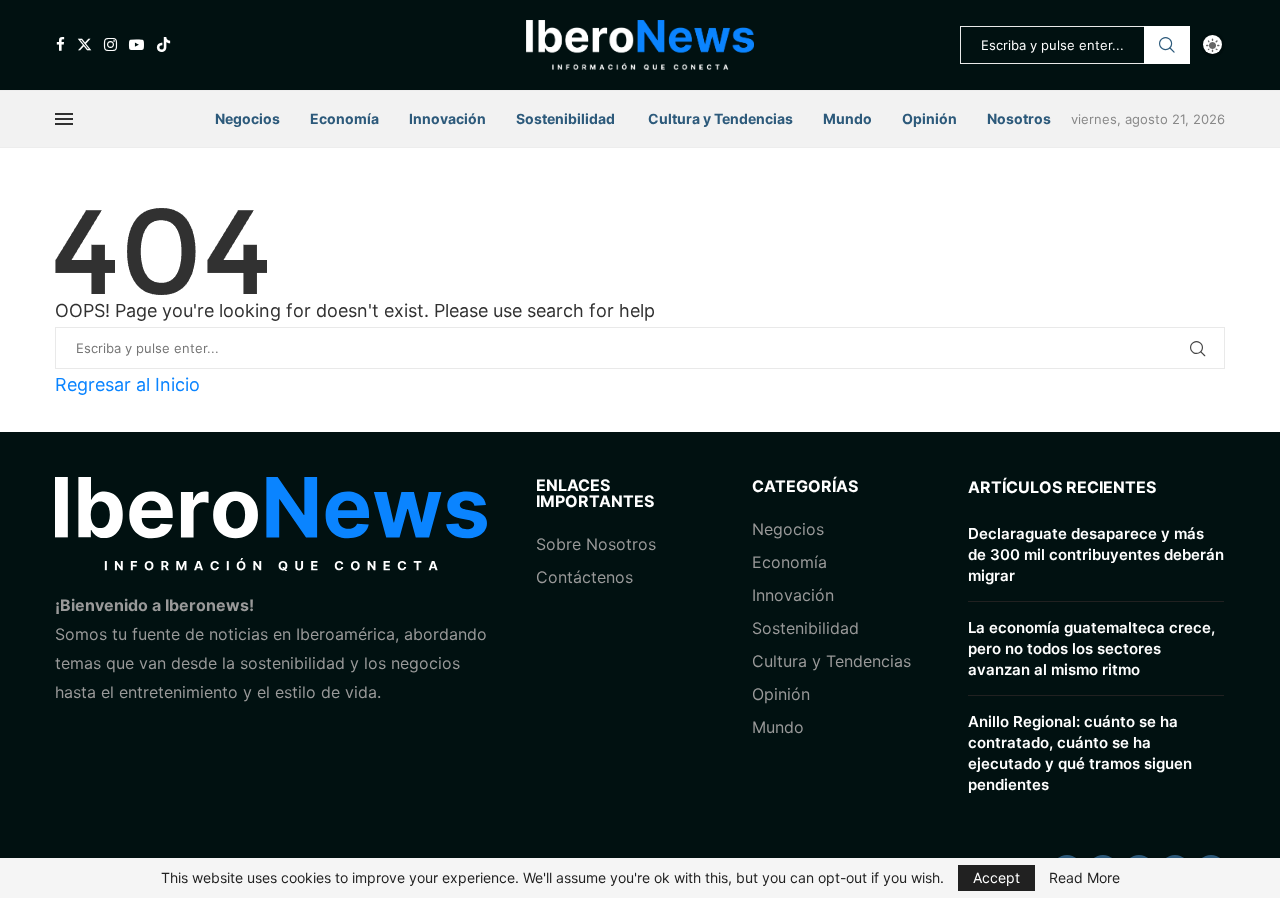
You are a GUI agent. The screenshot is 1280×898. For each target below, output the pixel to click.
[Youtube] (136, 44)
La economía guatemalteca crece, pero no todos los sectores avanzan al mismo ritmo (1091, 648)
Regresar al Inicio (127, 384)
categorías (805, 486)
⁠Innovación (793, 595)
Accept (996, 877)
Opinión (929, 118)
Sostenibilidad (565, 118)
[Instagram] (110, 44)
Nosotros (1019, 118)
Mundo (847, 118)
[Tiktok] (163, 44)
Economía (344, 118)
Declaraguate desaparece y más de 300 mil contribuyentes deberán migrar (1096, 554)
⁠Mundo (778, 727)
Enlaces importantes (595, 493)
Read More (1084, 878)
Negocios (247, 118)
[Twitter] (84, 44)
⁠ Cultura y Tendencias (719, 118)
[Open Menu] (64, 119)
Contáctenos (584, 577)
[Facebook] (60, 44)
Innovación (447, 118)
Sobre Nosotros (596, 544)
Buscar (1167, 45)
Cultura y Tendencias (831, 661)
